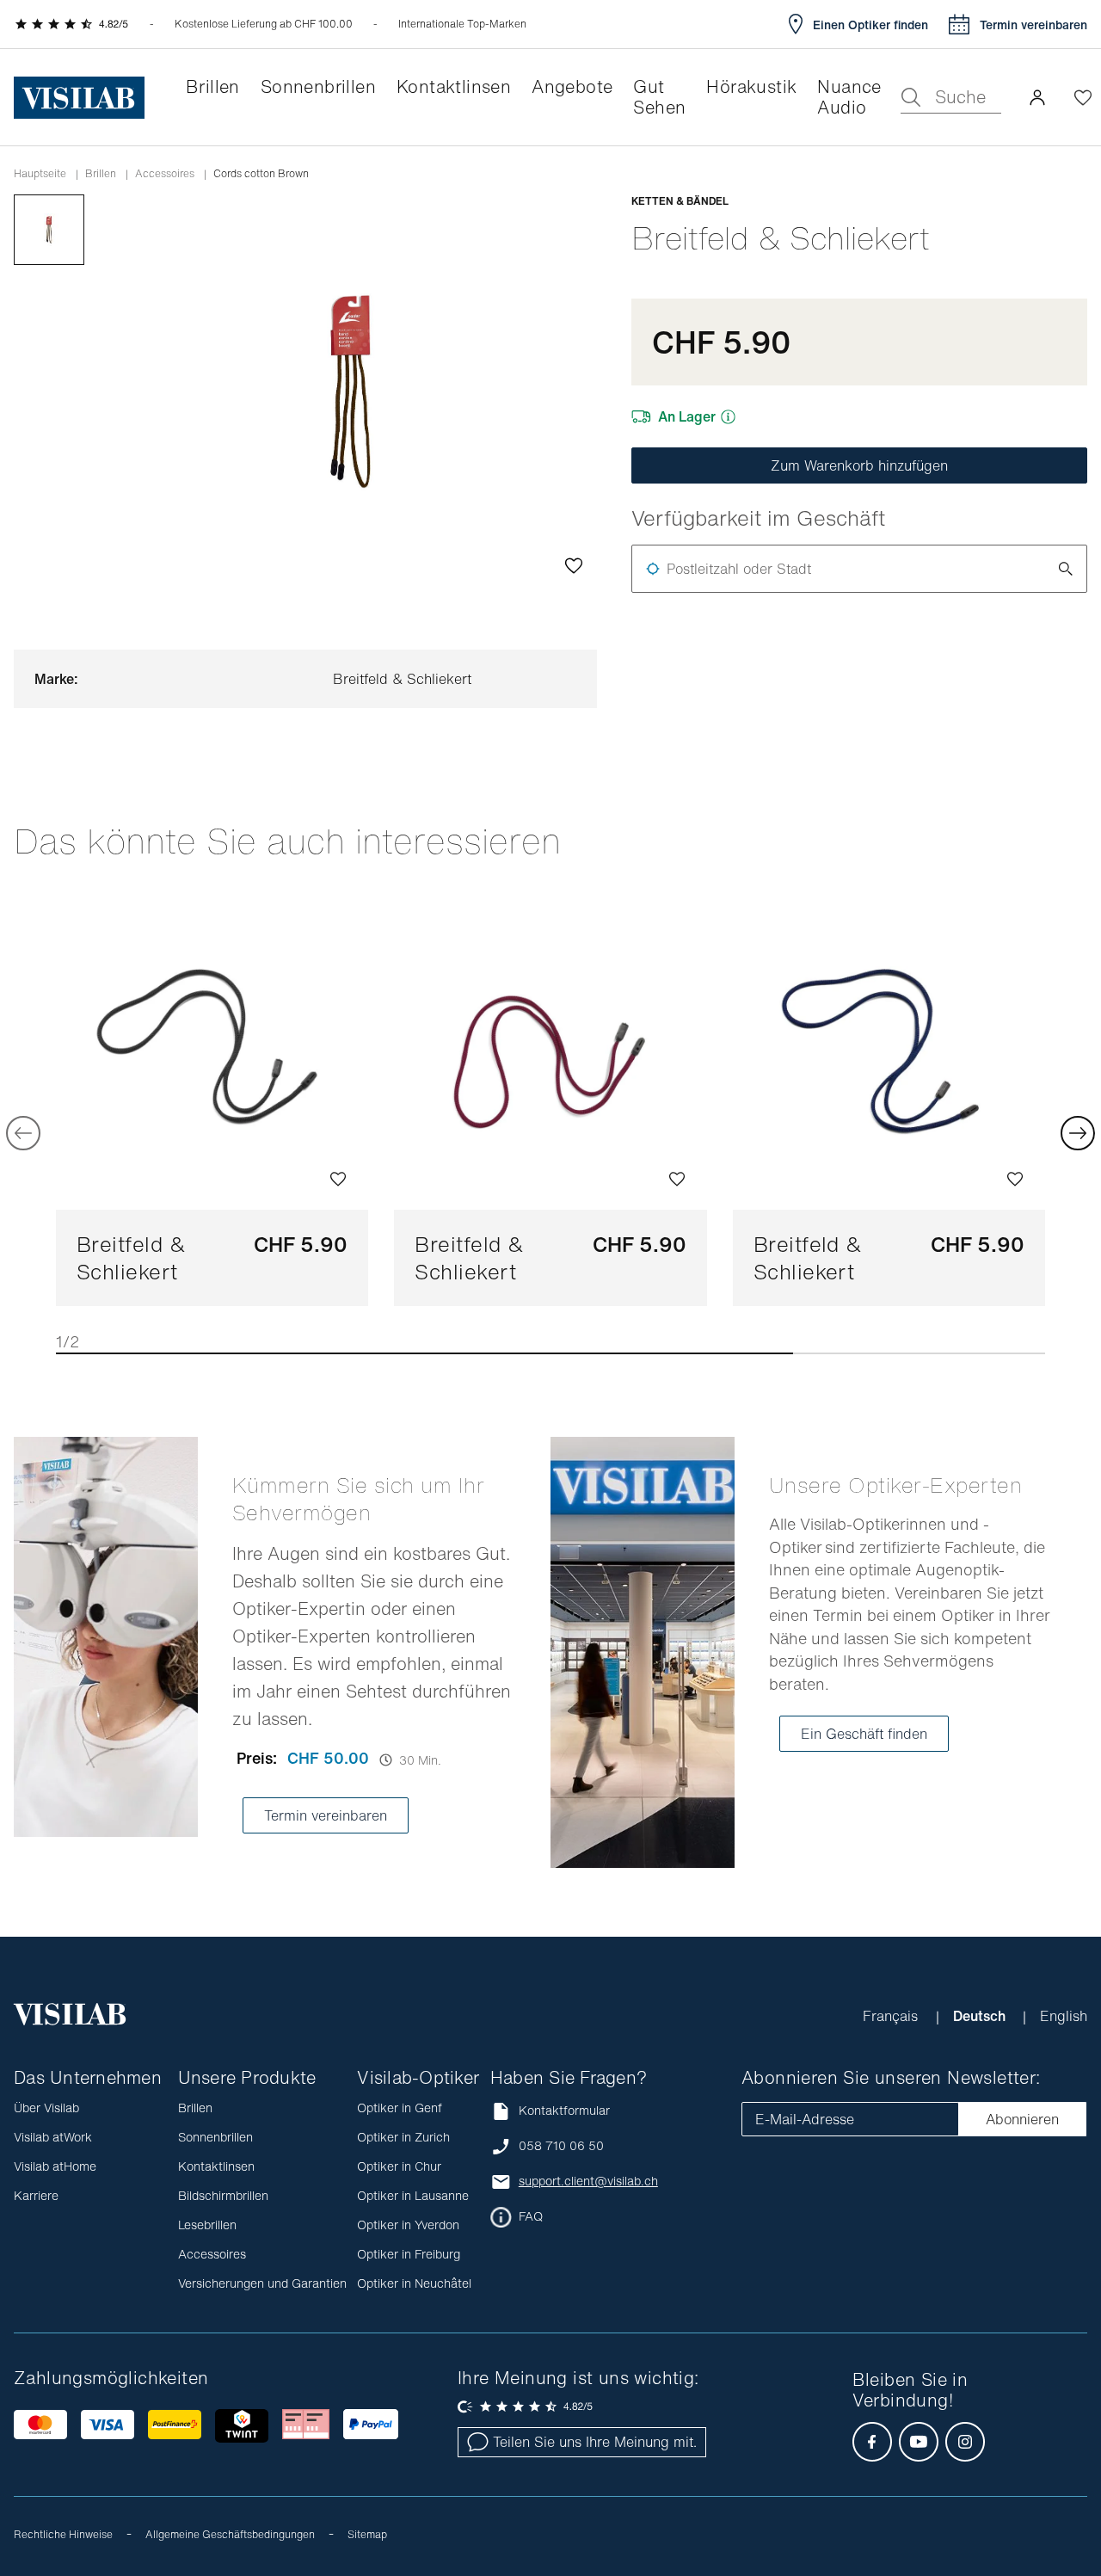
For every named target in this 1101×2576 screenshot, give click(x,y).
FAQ (531, 2216)
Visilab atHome (55, 2166)
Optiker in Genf (400, 2108)
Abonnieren (1022, 2119)
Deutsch (981, 2016)
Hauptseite (40, 174)
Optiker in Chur (399, 2166)
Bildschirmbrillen (223, 2195)
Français (892, 2016)
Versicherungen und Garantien (262, 2283)
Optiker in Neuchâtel (414, 2283)
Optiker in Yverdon (408, 2225)
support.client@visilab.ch (588, 2181)
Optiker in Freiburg (409, 2254)
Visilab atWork (53, 2137)
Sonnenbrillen (215, 2137)
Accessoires (165, 174)
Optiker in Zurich (403, 2137)
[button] (1037, 97)
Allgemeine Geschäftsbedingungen (230, 2534)
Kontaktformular (564, 2110)
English (1064, 2016)
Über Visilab (46, 2108)
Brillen (101, 174)
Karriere (36, 2195)
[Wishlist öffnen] (1083, 97)
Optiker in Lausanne (413, 2195)
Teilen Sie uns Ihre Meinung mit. (595, 2442)
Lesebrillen (207, 2225)
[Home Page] (79, 98)
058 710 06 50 (561, 2146)
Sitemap (367, 2534)
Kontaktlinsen (216, 2166)
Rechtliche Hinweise (63, 2534)
